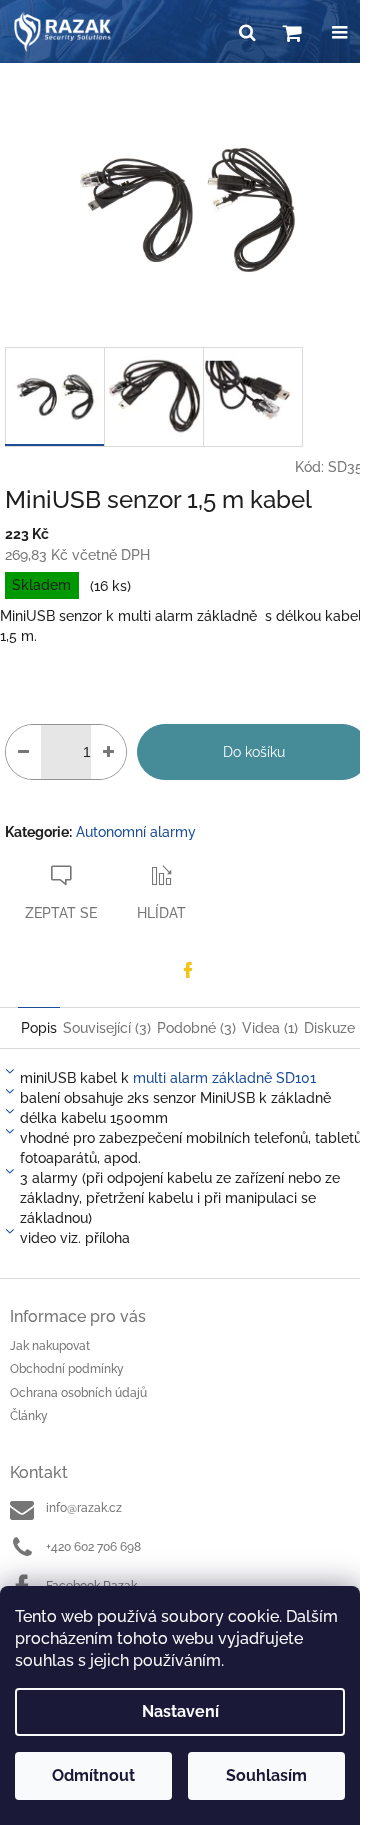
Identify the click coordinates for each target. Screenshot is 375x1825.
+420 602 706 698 (93, 1547)
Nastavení (180, 1711)
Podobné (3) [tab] (196, 1028)
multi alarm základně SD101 (224, 1078)
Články (29, 1416)
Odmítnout (93, 1775)
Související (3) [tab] (107, 1028)
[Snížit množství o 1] (23, 752)
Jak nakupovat (50, 1346)
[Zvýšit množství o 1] (108, 752)
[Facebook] (188, 970)
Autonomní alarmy (136, 832)
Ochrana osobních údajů (78, 1393)
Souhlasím (266, 1775)
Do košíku (254, 752)
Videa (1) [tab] (270, 1028)
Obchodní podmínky (67, 1369)
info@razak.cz (84, 1508)
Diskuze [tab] (329, 1028)
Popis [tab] (39, 1028)
